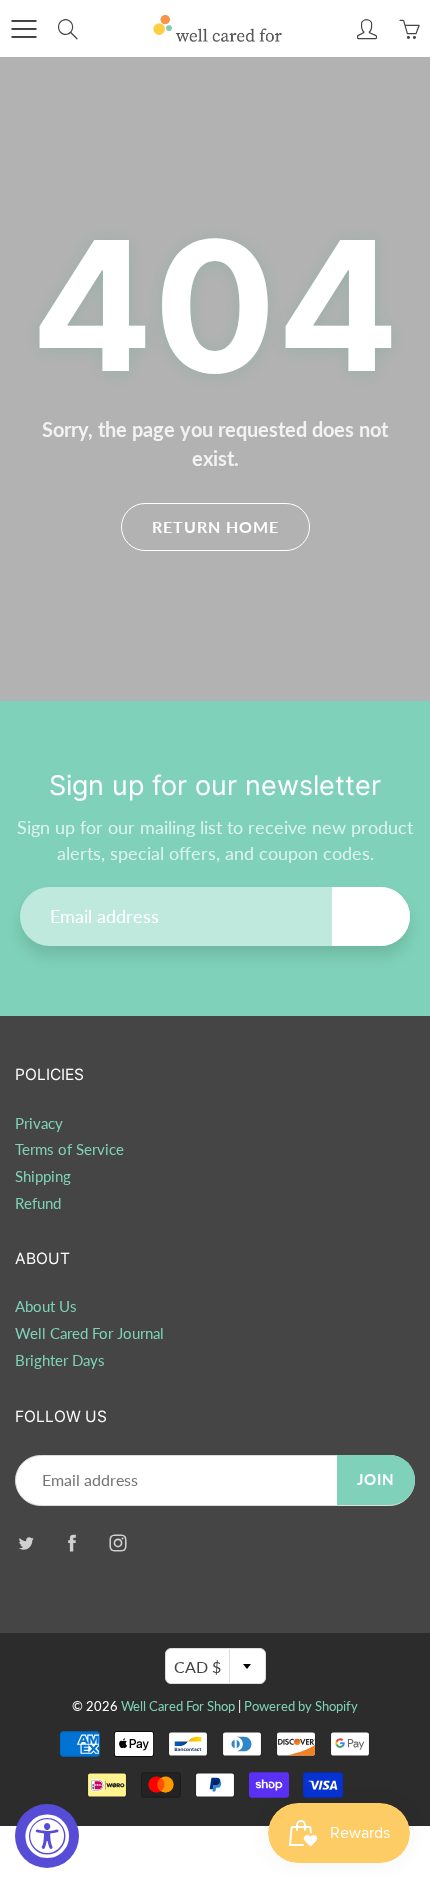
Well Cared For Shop (178, 1706)
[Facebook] (71, 1543)
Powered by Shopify (301, 1706)
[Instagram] (117, 1543)
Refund (38, 1203)
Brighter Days (60, 1360)
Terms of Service (69, 1149)
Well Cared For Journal (89, 1333)
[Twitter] (25, 1543)
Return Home (215, 526)
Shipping (43, 1176)
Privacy (39, 1123)
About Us (46, 1306)
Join (371, 915)
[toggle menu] (23, 29)
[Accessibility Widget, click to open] (47, 1836)
